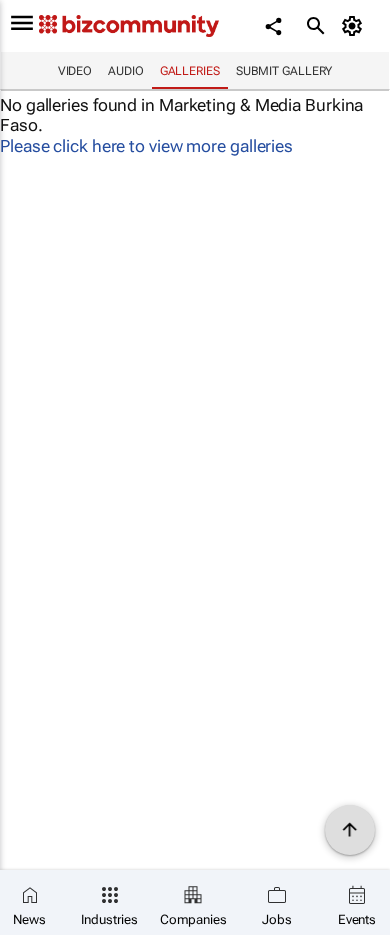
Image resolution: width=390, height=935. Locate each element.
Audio (126, 71)
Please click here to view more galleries (146, 146)
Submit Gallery (284, 71)
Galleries (190, 71)
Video (75, 71)
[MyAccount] (355, 26)
